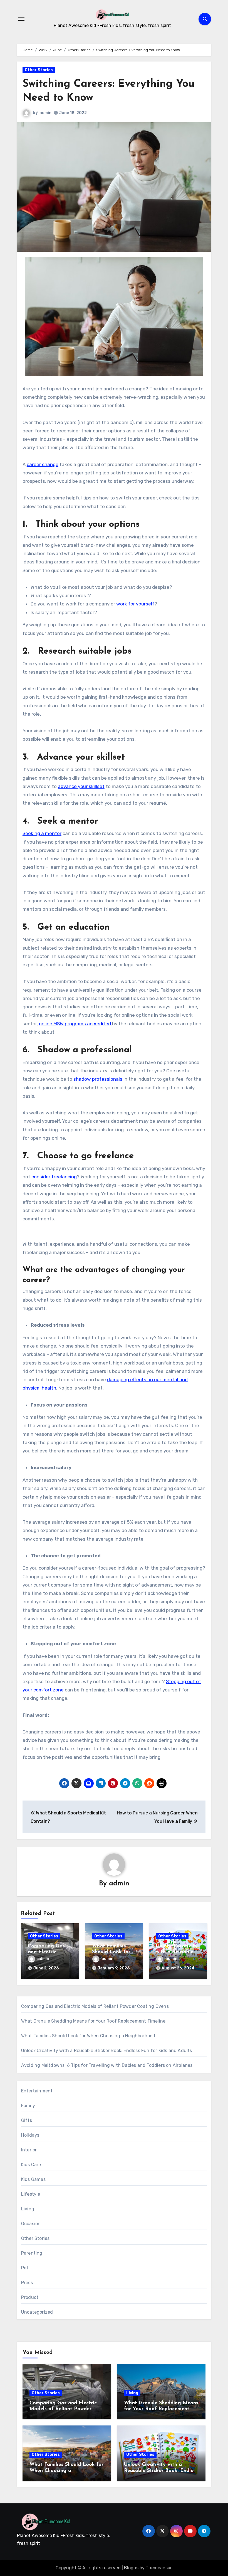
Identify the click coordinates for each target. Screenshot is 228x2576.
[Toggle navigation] (21, 19)
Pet (25, 2268)
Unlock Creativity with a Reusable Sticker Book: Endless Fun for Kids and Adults (107, 2051)
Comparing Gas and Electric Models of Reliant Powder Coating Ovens (95, 2006)
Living (28, 2209)
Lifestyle (31, 2194)
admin (45, 113)
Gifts (27, 2120)
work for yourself (135, 604)
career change (43, 464)
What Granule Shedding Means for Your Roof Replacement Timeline (93, 2021)
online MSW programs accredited (75, 1024)
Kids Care (31, 2165)
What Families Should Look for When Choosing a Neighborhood (88, 2036)
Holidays (30, 2135)
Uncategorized (37, 2312)
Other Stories (39, 70)
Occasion (31, 2224)
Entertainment (37, 2091)
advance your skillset (81, 786)
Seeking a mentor (42, 833)
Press (27, 2283)
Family (28, 2106)
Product (30, 2297)
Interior (29, 2150)
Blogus (131, 2568)
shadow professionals (98, 1079)
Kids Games (33, 2179)
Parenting (32, 2253)
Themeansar (159, 2568)
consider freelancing (54, 1177)
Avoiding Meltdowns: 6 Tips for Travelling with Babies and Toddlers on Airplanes (107, 2065)
